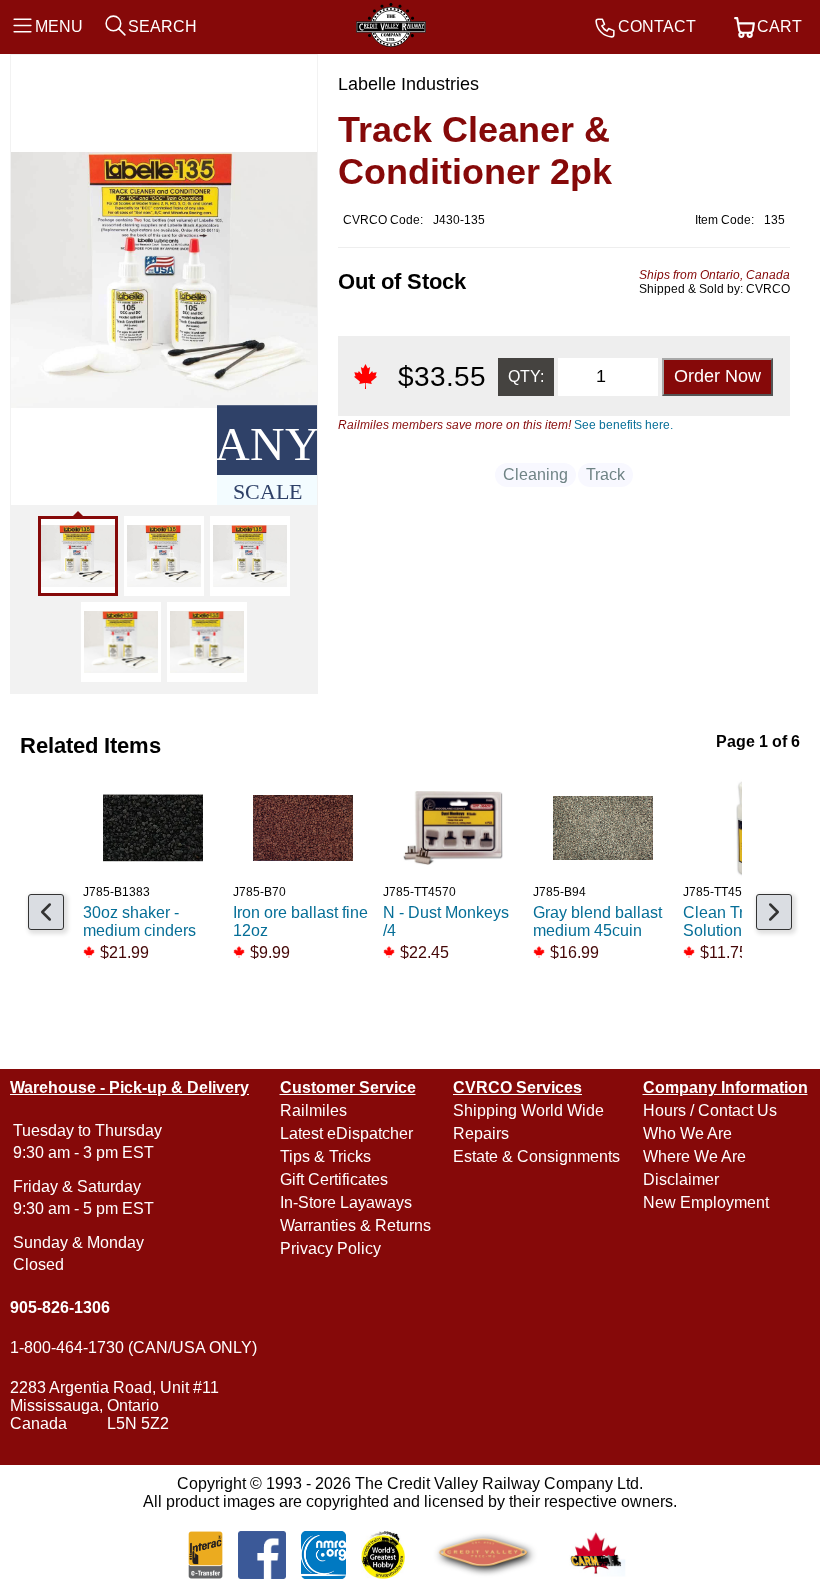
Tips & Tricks (325, 1156)
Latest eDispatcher (346, 1133)
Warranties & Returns (355, 1225)
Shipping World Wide (528, 1110)
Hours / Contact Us (710, 1110)
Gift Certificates (334, 1179)
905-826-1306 (60, 1307)
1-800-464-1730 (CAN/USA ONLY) (133, 1347)
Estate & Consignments (536, 1156)
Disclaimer (681, 1179)
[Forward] (774, 912)
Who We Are (687, 1133)
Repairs (481, 1133)
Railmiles (313, 1110)
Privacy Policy (330, 1248)
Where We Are (694, 1156)
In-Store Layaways (346, 1202)
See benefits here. (623, 425)
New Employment (706, 1202)
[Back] (46, 912)
